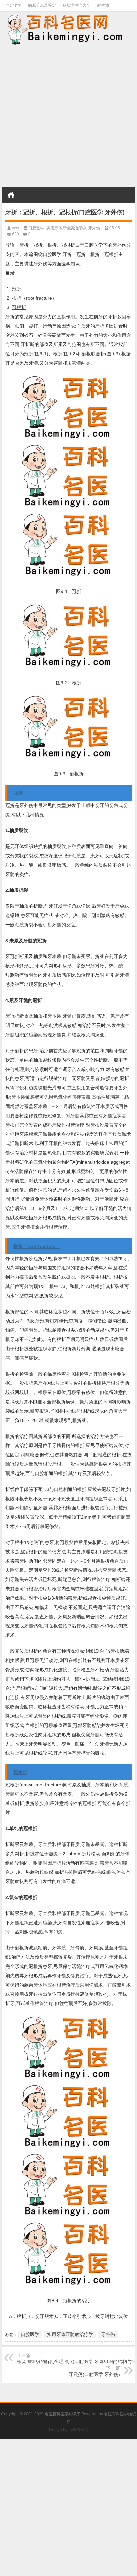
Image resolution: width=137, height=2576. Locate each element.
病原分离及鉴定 (42, 5)
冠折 (17, 289)
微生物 (103, 5)
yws (15, 228)
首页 (11, 195)
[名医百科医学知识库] (68, 29)
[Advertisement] (68, 117)
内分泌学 (13, 5)
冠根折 (19, 307)
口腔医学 (36, 228)
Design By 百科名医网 (69, 2430)
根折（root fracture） (34, 298)
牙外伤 (94, 228)
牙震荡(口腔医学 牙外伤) (94, 2374)
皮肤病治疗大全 (76, 5)
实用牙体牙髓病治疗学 (66, 228)
